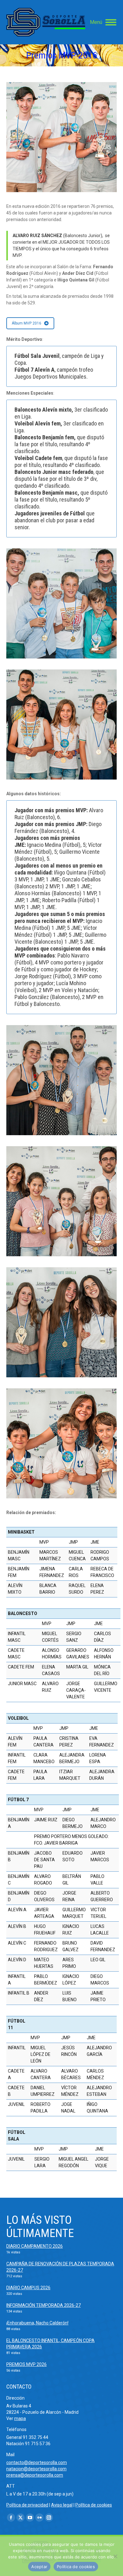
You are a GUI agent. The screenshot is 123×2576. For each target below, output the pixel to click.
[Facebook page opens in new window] (11, 2518)
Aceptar (39, 2567)
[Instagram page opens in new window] (49, 2518)
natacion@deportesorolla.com (36, 2469)
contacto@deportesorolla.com (37, 2462)
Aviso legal (62, 2505)
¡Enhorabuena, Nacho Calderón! (37, 2323)
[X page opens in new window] (20, 2518)
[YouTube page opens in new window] (30, 2518)
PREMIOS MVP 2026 (26, 2364)
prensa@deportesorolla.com (35, 2475)
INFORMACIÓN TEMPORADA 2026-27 (44, 2305)
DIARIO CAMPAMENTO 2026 (35, 2246)
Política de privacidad (27, 2505)
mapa (20, 2418)
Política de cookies (94, 2505)
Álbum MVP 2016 (26, 323)
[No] (115, 2556)
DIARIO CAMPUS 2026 (28, 2288)
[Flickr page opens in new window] (39, 2518)
